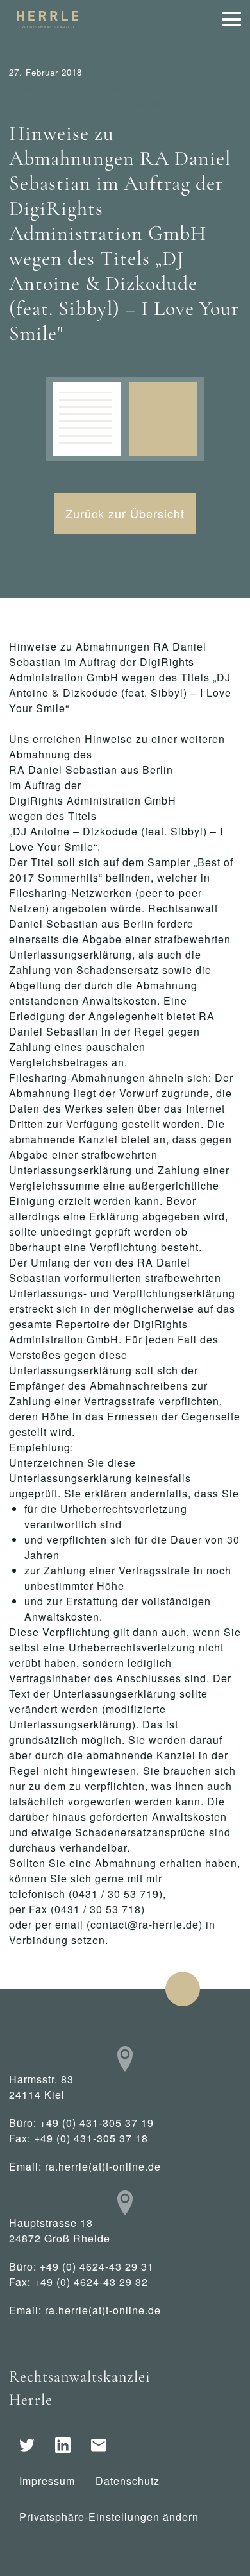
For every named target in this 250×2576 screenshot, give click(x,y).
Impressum (47, 2481)
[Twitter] (27, 2445)
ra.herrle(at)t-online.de (103, 2166)
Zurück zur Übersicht (125, 513)
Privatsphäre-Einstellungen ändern (109, 2517)
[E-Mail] (99, 2445)
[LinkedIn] (63, 2445)
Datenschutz (128, 2481)
